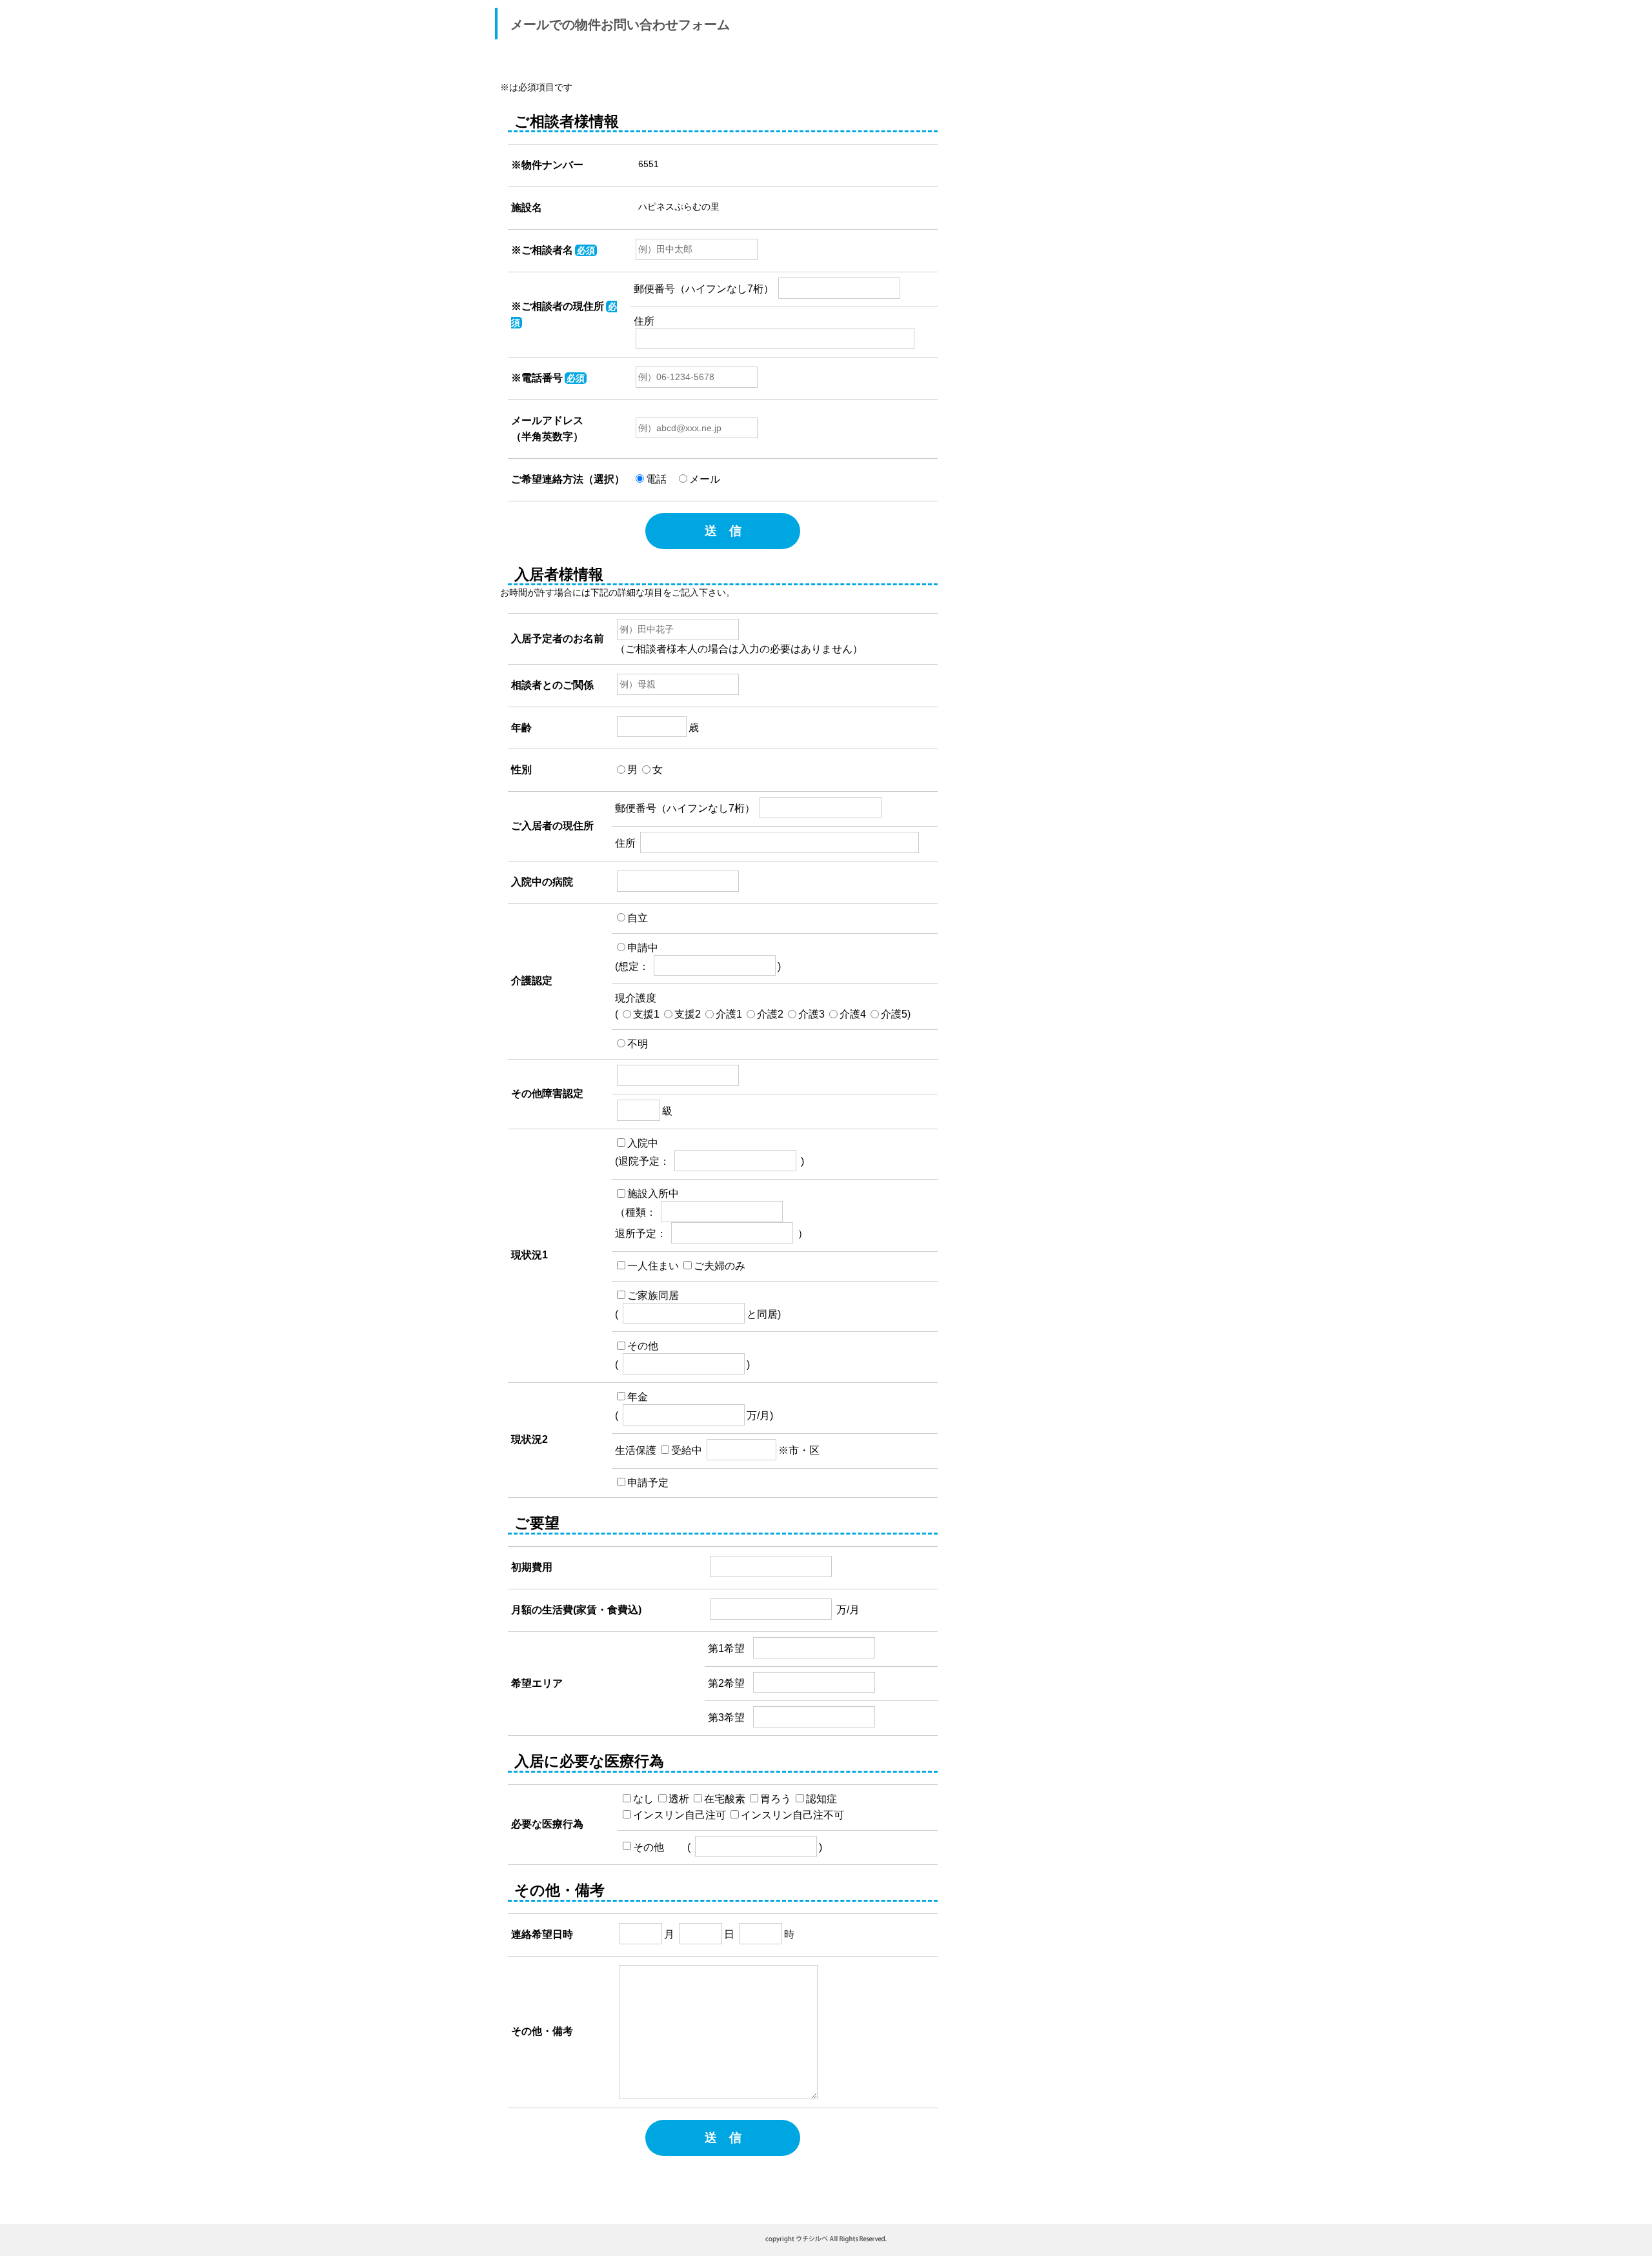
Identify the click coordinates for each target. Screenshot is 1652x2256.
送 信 (723, 531)
